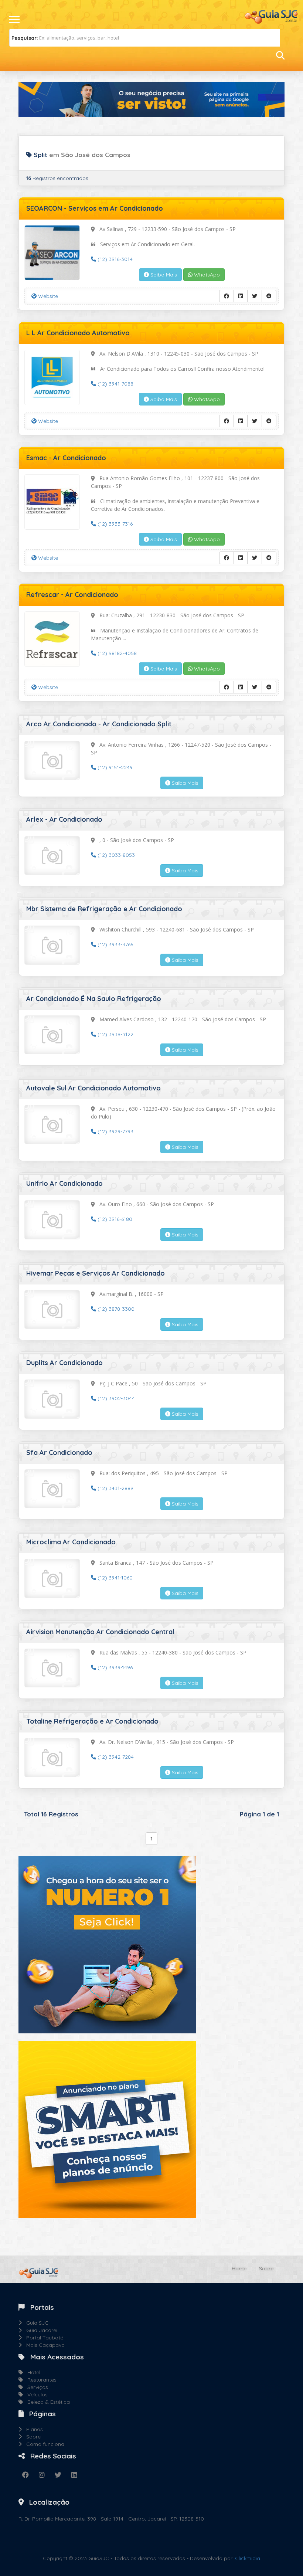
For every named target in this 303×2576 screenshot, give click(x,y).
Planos (32, 2429)
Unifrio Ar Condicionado (64, 1183)
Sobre (266, 2268)
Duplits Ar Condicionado (64, 1363)
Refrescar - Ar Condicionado (72, 595)
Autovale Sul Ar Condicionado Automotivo (93, 1088)
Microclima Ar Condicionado (71, 1542)
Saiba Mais (163, 275)
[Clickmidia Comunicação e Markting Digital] (107, 1944)
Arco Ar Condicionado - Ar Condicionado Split (99, 724)
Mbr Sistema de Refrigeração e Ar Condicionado (104, 909)
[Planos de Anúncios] (107, 2129)
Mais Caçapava (43, 2345)
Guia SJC (35, 2323)
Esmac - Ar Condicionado (66, 458)
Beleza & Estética (46, 2402)
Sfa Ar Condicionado (59, 1452)
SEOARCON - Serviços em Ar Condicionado (95, 208)
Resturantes (40, 2380)
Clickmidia (248, 2558)
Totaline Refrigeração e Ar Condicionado (92, 1721)
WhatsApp (206, 275)
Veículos (35, 2395)
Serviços (35, 2387)
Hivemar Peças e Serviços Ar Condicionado (96, 1273)
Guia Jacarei (40, 2330)
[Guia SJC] (272, 16)
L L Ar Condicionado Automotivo (78, 333)
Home (239, 2268)
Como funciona (43, 2444)
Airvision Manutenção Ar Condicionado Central (100, 1632)
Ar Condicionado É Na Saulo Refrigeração (94, 999)
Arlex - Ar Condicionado (64, 819)
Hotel (32, 2372)
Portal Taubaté (42, 2338)
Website (47, 296)
